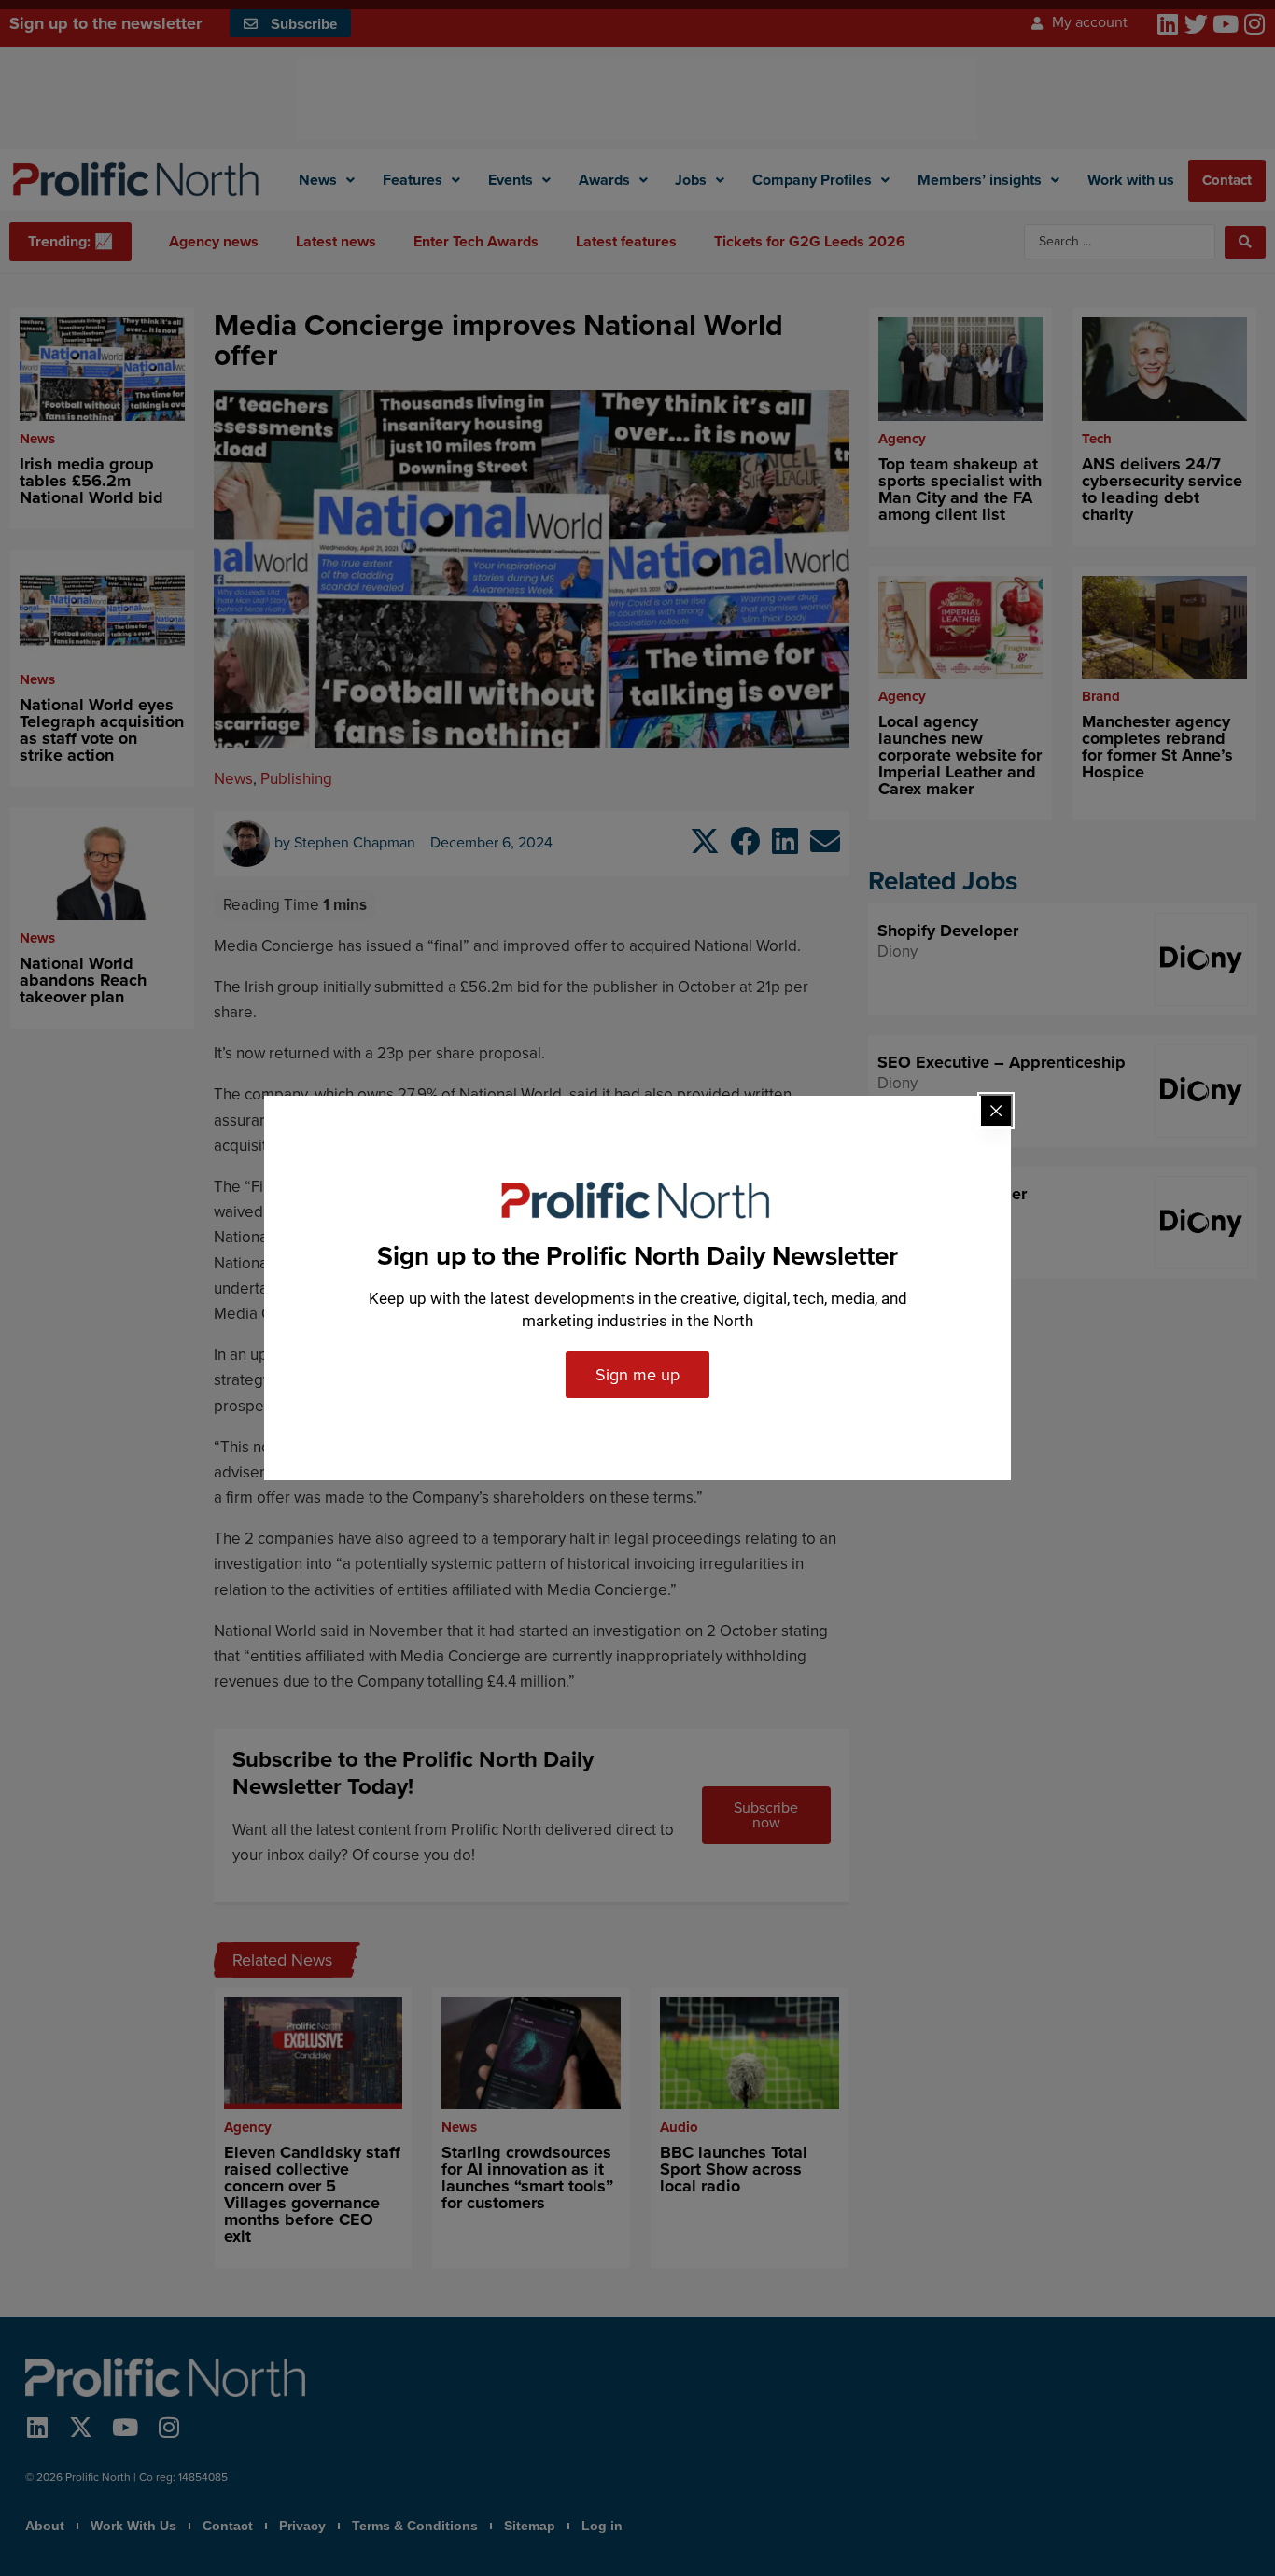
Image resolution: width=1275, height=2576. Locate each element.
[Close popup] (996, 1111)
